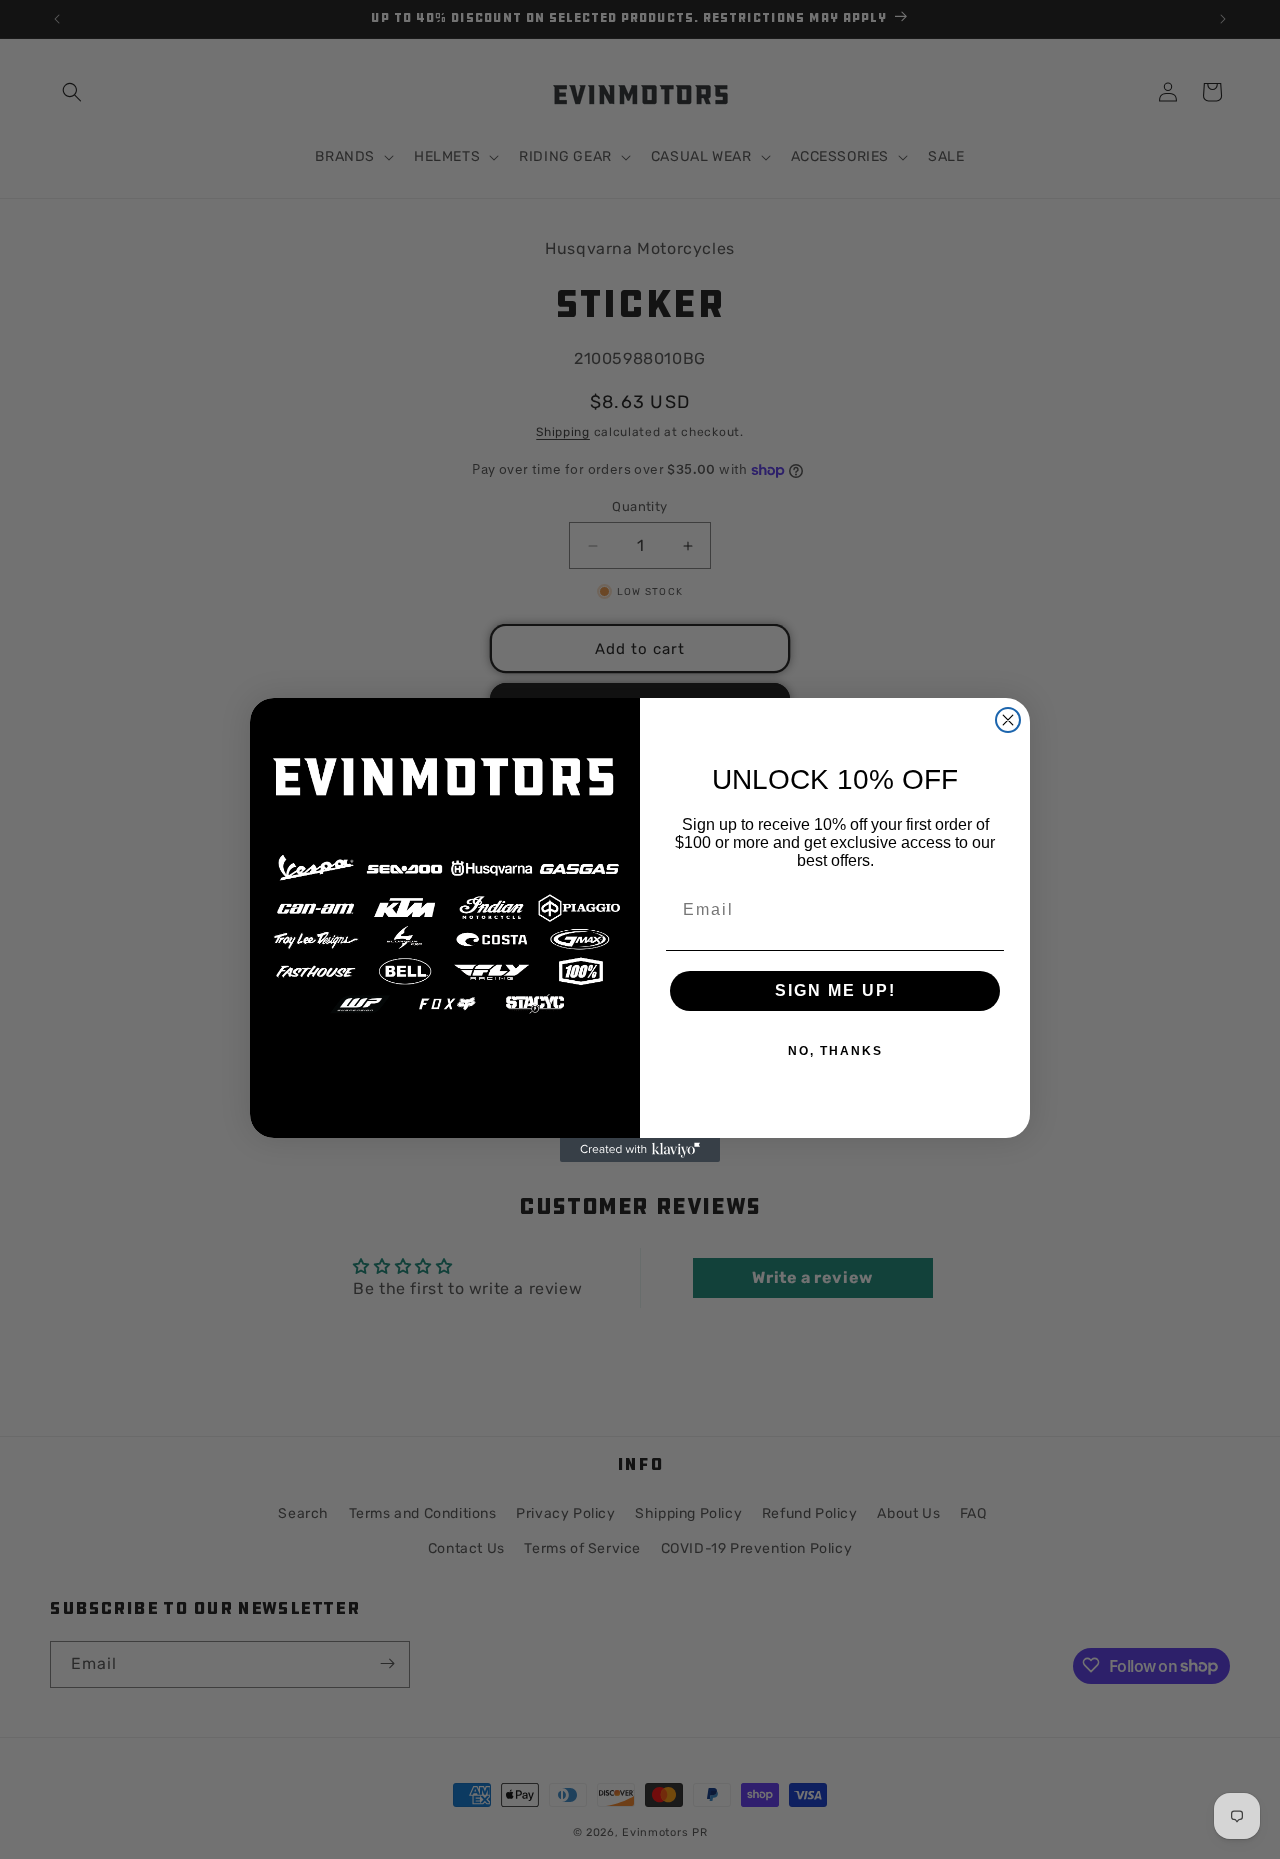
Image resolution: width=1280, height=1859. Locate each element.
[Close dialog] (1008, 720)
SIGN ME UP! (835, 990)
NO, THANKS (835, 1051)
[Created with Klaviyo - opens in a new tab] (640, 1150)
